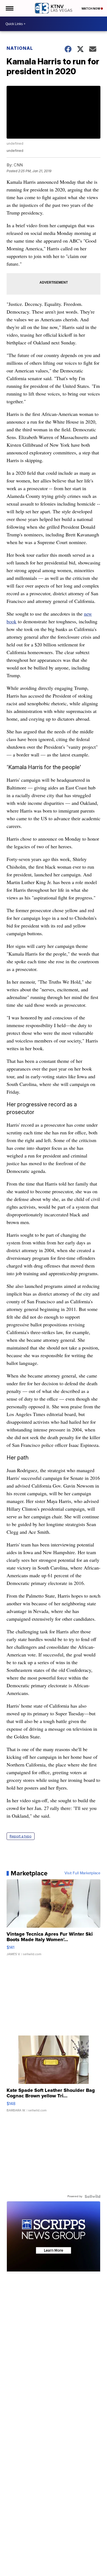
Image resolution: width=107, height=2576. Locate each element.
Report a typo (21, 1836)
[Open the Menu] (9, 8)
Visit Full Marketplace (82, 1873)
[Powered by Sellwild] (92, 2196)
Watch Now (91, 9)
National (20, 48)
